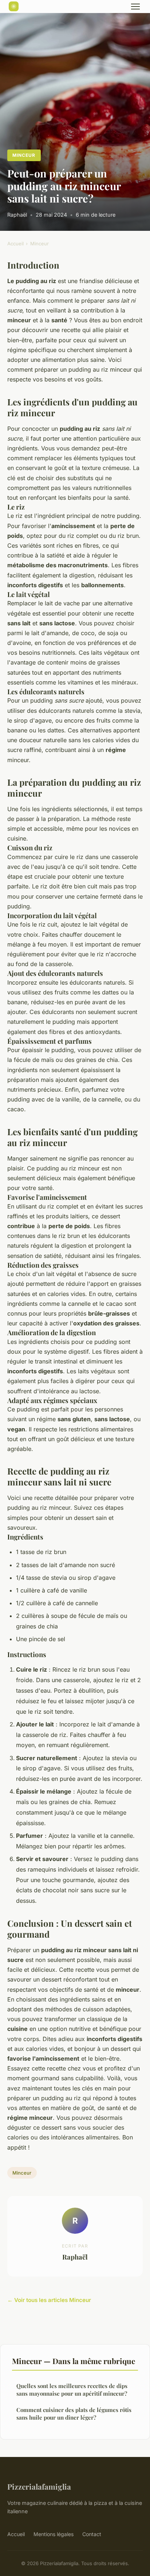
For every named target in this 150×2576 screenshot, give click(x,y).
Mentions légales (54, 2534)
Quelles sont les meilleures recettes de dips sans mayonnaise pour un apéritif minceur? (72, 2390)
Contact (92, 2534)
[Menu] (135, 7)
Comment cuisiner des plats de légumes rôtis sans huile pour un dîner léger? (74, 2414)
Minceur (24, 155)
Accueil (15, 244)
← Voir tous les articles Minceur (49, 2300)
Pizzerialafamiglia (39, 2486)
